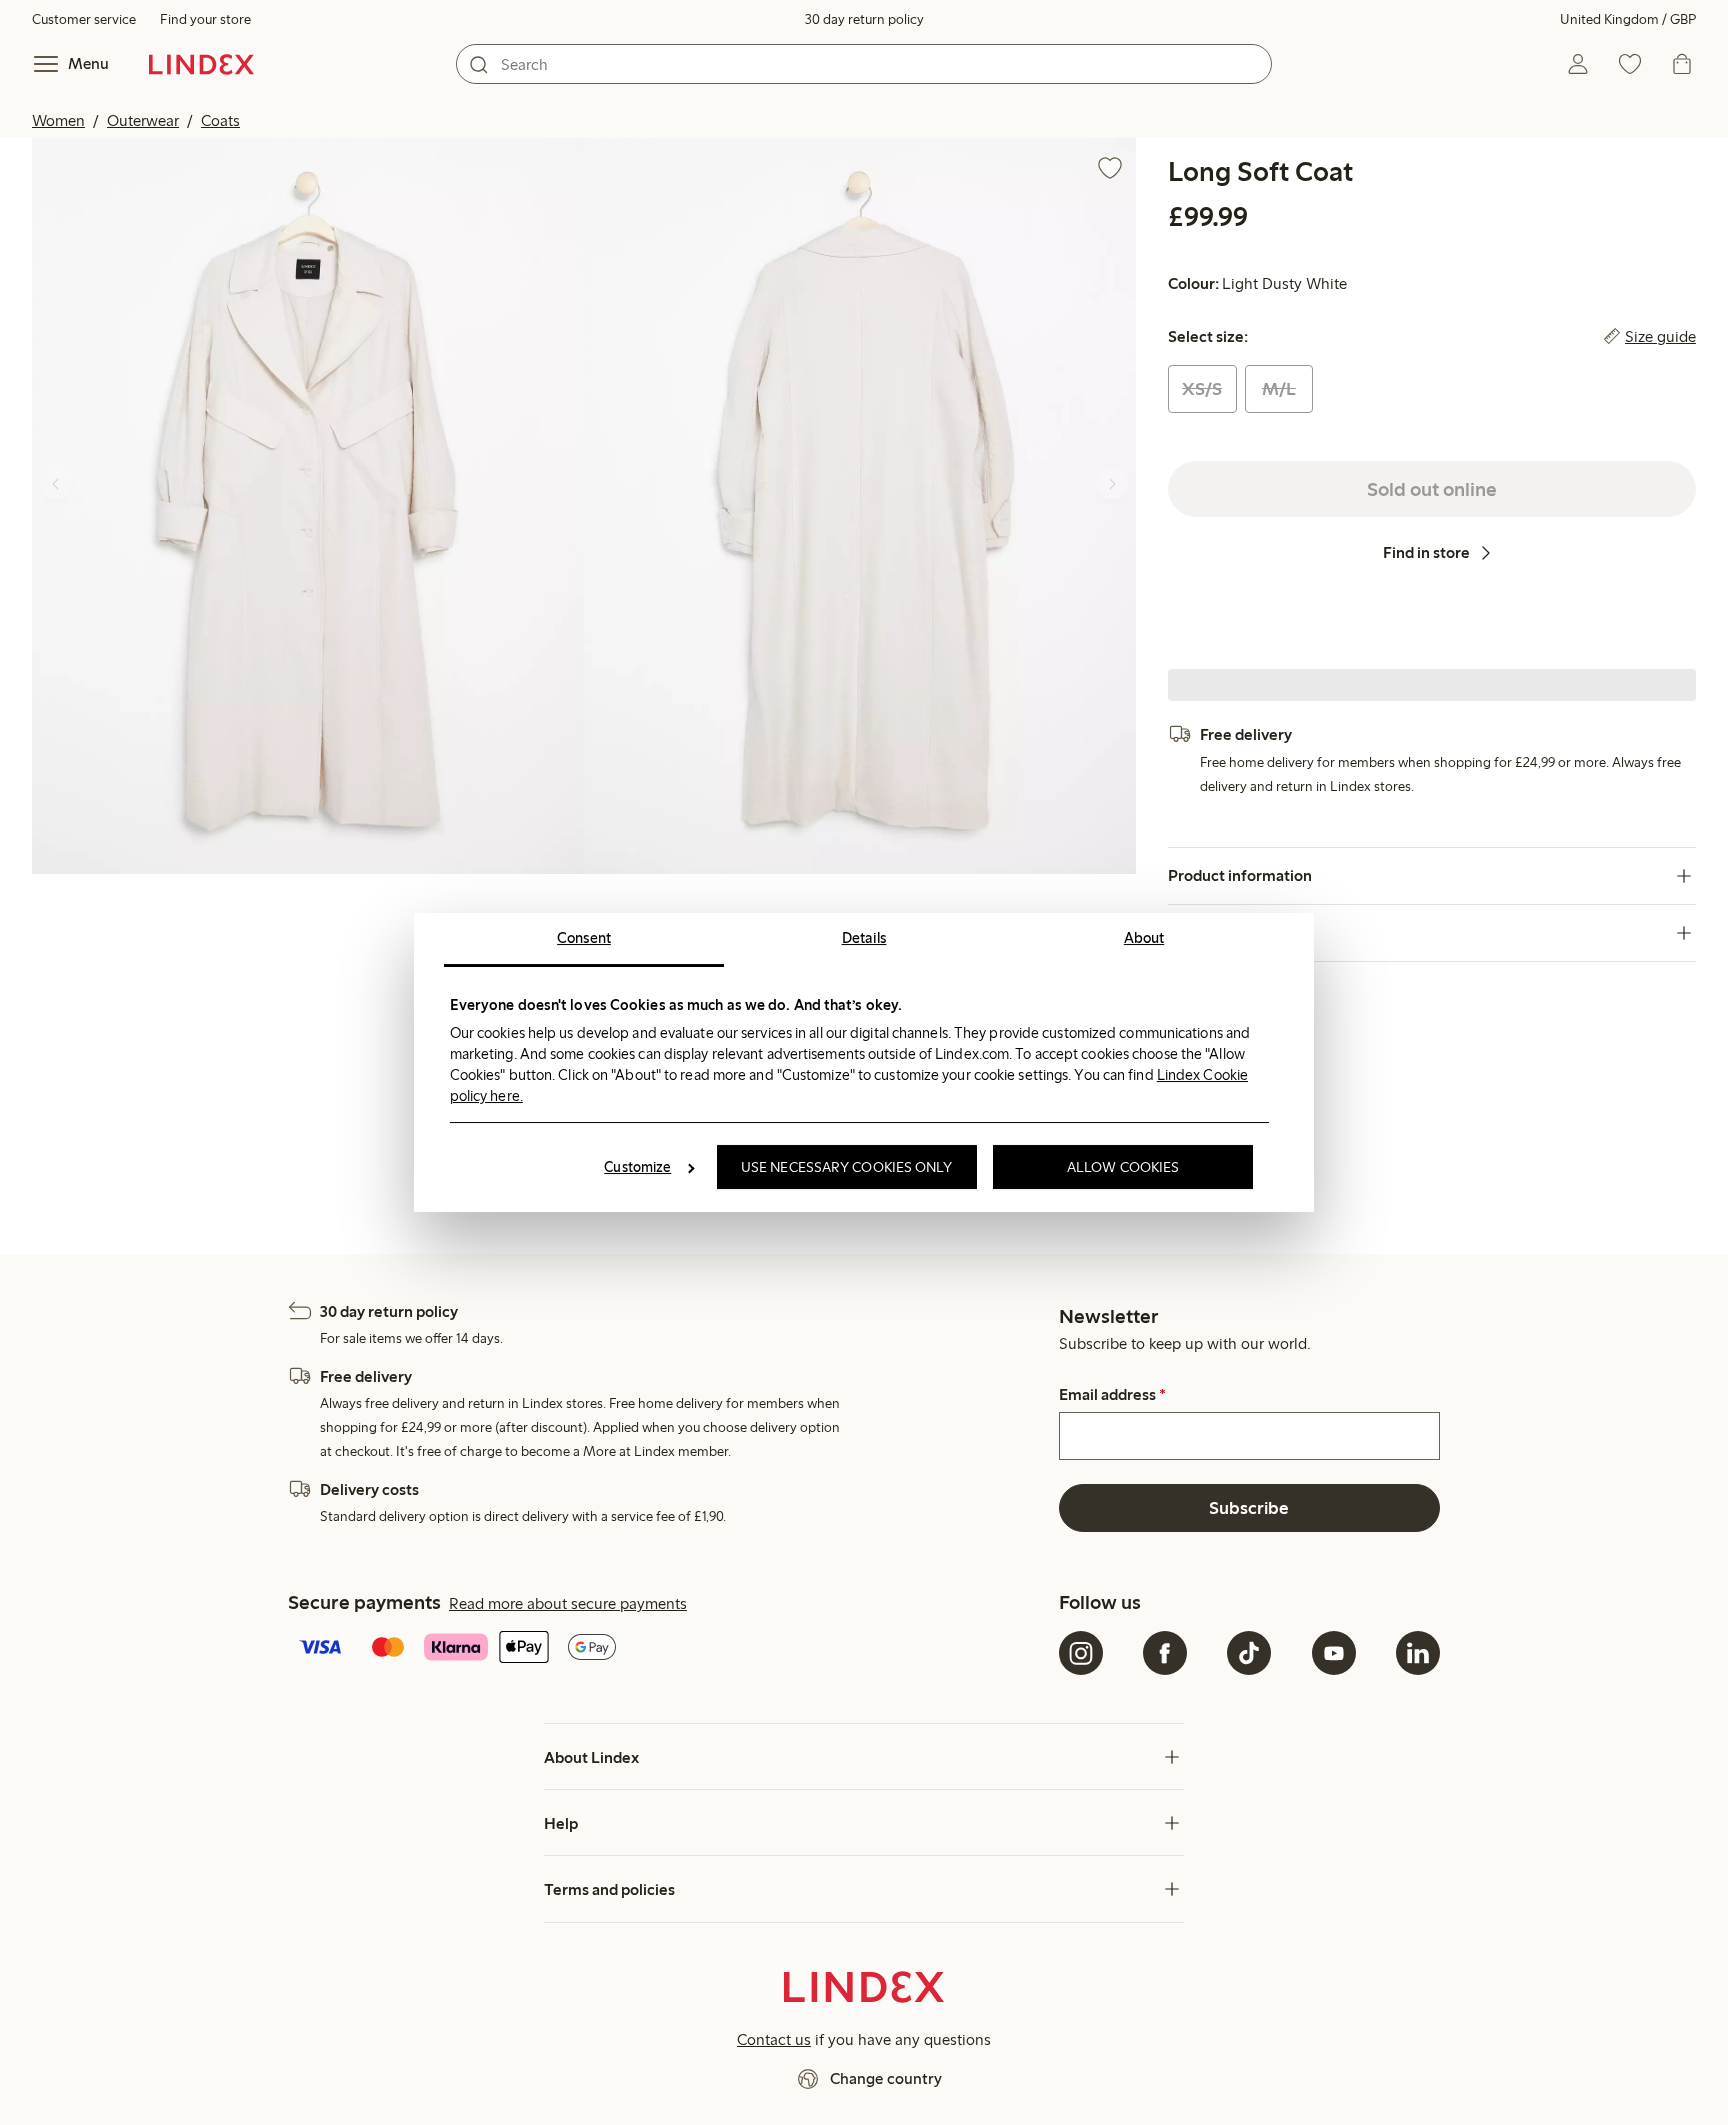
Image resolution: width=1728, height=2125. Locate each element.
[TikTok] (1249, 1653)
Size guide (1660, 337)
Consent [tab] (584, 938)
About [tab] (1144, 938)
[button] (308, 506)
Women (58, 120)
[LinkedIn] (1418, 1653)
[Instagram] (1081, 1653)
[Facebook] (1165, 1653)
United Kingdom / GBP (1628, 19)
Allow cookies (1123, 1167)
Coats (220, 120)
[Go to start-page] (201, 64)
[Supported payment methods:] (669, 1649)
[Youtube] (1334, 1653)
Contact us (774, 2039)
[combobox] (864, 64)
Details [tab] (864, 938)
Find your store (205, 19)
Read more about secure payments (568, 1603)
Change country (886, 2078)
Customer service (84, 19)
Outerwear (143, 120)
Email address (1112, 1395)
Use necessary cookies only (847, 1167)
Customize (637, 1167)
